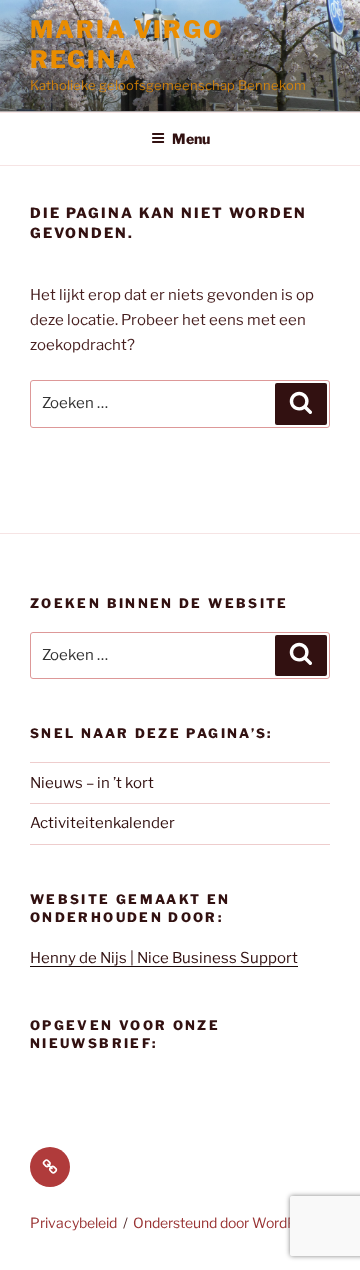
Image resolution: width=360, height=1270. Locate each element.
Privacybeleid (73, 1222)
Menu (191, 138)
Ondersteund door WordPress (228, 1222)
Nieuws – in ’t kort (92, 783)
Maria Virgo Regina (127, 44)
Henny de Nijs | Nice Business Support (164, 958)
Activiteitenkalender (102, 823)
